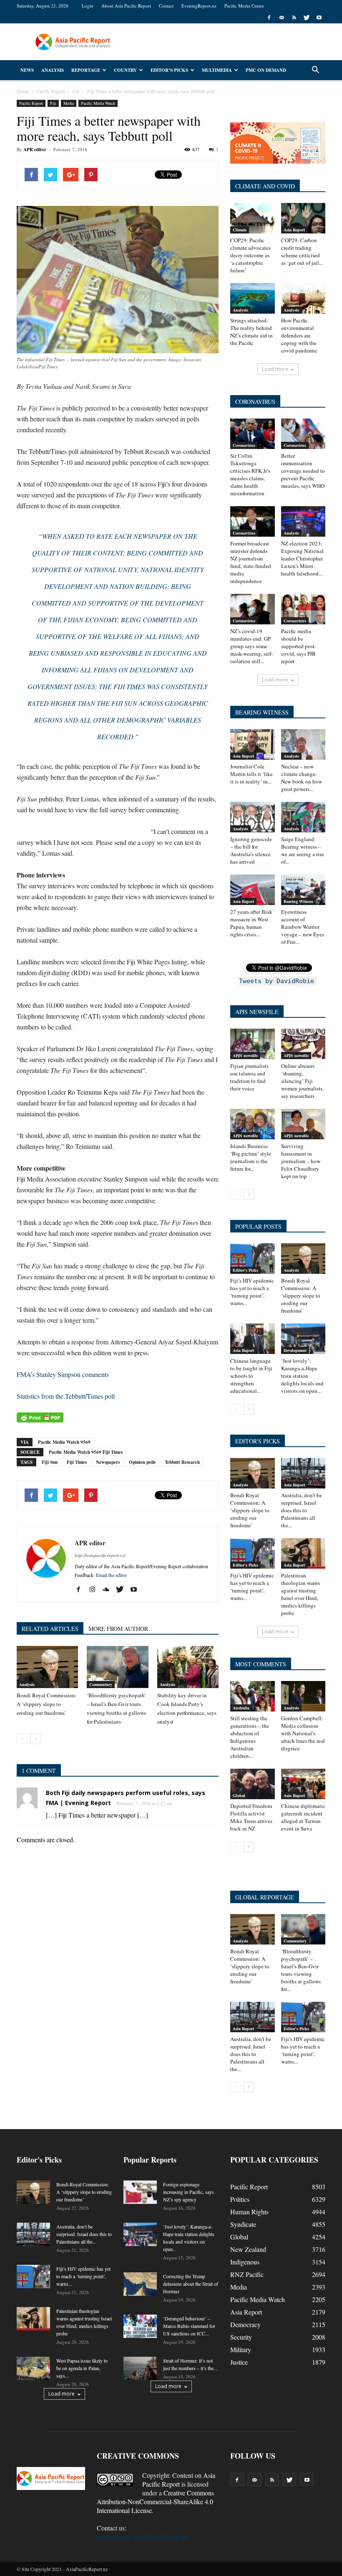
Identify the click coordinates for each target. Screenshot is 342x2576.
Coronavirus (244, 445)
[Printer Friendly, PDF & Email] (40, 1417)
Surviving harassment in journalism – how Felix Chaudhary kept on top (301, 1161)
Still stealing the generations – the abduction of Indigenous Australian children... (250, 1737)
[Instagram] (95, 1590)
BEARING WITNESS (262, 712)
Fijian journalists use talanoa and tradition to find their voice (249, 1077)
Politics (240, 2199)
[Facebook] (269, 18)
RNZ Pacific (247, 2274)
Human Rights (249, 2212)
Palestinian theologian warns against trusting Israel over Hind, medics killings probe (301, 1594)
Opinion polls (142, 1462)
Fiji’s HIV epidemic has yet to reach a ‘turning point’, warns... (252, 1292)
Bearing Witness (298, 901)
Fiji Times (77, 1462)
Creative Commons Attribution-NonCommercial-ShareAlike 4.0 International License (155, 2501)
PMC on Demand (266, 70)
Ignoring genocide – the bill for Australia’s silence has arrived (251, 850)
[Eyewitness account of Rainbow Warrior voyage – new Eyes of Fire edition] (303, 890)
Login (88, 6)
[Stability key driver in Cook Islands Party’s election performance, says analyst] (188, 1667)
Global (239, 1795)
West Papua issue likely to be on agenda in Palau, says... (82, 2368)
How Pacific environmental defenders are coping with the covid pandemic (299, 335)
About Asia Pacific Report (126, 6)
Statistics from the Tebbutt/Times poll (66, 1396)
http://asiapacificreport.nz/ (100, 1555)
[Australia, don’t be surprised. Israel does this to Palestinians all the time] (303, 1473)
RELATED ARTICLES (50, 1629)
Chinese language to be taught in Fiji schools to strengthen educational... (251, 1376)
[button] (315, 70)
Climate (240, 230)
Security (241, 2337)
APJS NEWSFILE (257, 1012)
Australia (241, 1708)
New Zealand (248, 2249)
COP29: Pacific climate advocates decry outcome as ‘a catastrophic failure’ (250, 255)
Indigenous (245, 2262)
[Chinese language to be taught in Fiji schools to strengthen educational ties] (253, 1339)
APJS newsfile (245, 1055)
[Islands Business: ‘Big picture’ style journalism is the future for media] (253, 1124)
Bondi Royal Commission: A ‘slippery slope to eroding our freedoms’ (47, 1704)
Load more (275, 369)
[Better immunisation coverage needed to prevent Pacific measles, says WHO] (303, 434)
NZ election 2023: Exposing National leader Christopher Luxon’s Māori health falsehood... (302, 558)
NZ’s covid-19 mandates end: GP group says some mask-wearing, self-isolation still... (252, 646)
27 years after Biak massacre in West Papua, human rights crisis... (251, 923)
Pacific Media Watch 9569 (64, 1442)
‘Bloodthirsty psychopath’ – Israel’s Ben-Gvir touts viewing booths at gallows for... (301, 1970)
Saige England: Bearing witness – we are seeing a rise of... (303, 850)
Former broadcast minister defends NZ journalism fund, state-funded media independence (251, 562)
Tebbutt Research (182, 1462)
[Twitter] (307, 18)
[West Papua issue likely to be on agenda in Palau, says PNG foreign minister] (33, 2368)
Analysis (53, 70)
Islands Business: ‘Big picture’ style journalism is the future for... (251, 1157)
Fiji (53, 103)
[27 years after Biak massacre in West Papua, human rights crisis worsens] (253, 890)
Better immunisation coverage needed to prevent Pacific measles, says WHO (303, 471)
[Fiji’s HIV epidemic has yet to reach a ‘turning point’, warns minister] (253, 1259)
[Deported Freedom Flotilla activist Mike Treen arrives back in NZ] (253, 1784)
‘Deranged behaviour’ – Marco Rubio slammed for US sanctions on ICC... (189, 2326)
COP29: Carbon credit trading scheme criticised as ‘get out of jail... (302, 251)
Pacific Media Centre (244, 6)
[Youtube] (319, 18)
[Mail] (282, 18)
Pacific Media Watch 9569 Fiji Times (86, 1452)
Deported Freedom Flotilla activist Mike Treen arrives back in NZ (251, 1817)
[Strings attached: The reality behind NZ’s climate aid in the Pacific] (253, 298)
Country (125, 70)
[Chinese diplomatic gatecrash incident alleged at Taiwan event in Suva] (303, 1784)
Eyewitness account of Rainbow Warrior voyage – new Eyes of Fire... (303, 927)
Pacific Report (31, 103)
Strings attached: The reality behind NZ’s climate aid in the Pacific (251, 332)
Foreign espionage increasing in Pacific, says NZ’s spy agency (189, 2192)
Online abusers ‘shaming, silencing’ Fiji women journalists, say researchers (302, 1081)
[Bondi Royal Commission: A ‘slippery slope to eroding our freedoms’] (47, 1667)
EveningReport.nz (199, 6)
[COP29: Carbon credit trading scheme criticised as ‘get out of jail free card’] (303, 218)
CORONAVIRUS (255, 402)
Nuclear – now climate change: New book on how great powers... (302, 778)
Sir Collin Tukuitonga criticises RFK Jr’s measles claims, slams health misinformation (250, 474)
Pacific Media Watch (98, 103)
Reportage (86, 70)
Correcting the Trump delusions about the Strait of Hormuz (191, 2284)
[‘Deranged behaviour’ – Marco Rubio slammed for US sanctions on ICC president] (140, 2326)
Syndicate (243, 2224)
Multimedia (217, 70)
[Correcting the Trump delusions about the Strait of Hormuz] (140, 2284)
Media (69, 103)
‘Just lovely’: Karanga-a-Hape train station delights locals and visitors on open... (302, 1376)
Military (241, 2349)
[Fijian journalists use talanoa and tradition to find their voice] (253, 1044)
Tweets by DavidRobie (277, 981)
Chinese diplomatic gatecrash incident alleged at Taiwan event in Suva (303, 1817)
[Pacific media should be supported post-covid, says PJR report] (303, 609)
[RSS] (294, 18)
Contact (166, 6)
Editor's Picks (245, 1270)
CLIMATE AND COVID (265, 186)
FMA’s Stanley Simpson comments (63, 1374)
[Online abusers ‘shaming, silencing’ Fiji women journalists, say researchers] (303, 1044)
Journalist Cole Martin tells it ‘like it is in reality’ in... (251, 774)
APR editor (35, 150)
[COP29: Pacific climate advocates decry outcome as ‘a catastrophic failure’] (253, 218)
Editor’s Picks (169, 70)
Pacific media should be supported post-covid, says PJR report (299, 646)
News (27, 70)
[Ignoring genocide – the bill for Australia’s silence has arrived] (253, 817)
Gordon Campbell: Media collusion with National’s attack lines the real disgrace (303, 1733)
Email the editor (111, 1575)
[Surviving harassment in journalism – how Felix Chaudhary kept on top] (303, 1124)
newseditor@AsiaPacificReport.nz (142, 2537)
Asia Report (294, 230)
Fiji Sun (50, 1462)
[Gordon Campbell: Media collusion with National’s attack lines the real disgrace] (303, 1696)
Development (295, 1350)
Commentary (101, 1684)
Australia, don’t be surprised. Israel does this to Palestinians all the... (302, 1510)
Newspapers (108, 1462)
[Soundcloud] (109, 1590)
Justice (239, 2362)
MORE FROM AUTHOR (118, 1629)
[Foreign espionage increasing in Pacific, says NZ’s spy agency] (140, 2192)
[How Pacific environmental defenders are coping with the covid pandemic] (303, 298)
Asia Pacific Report (179, 2480)
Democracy (245, 2324)
